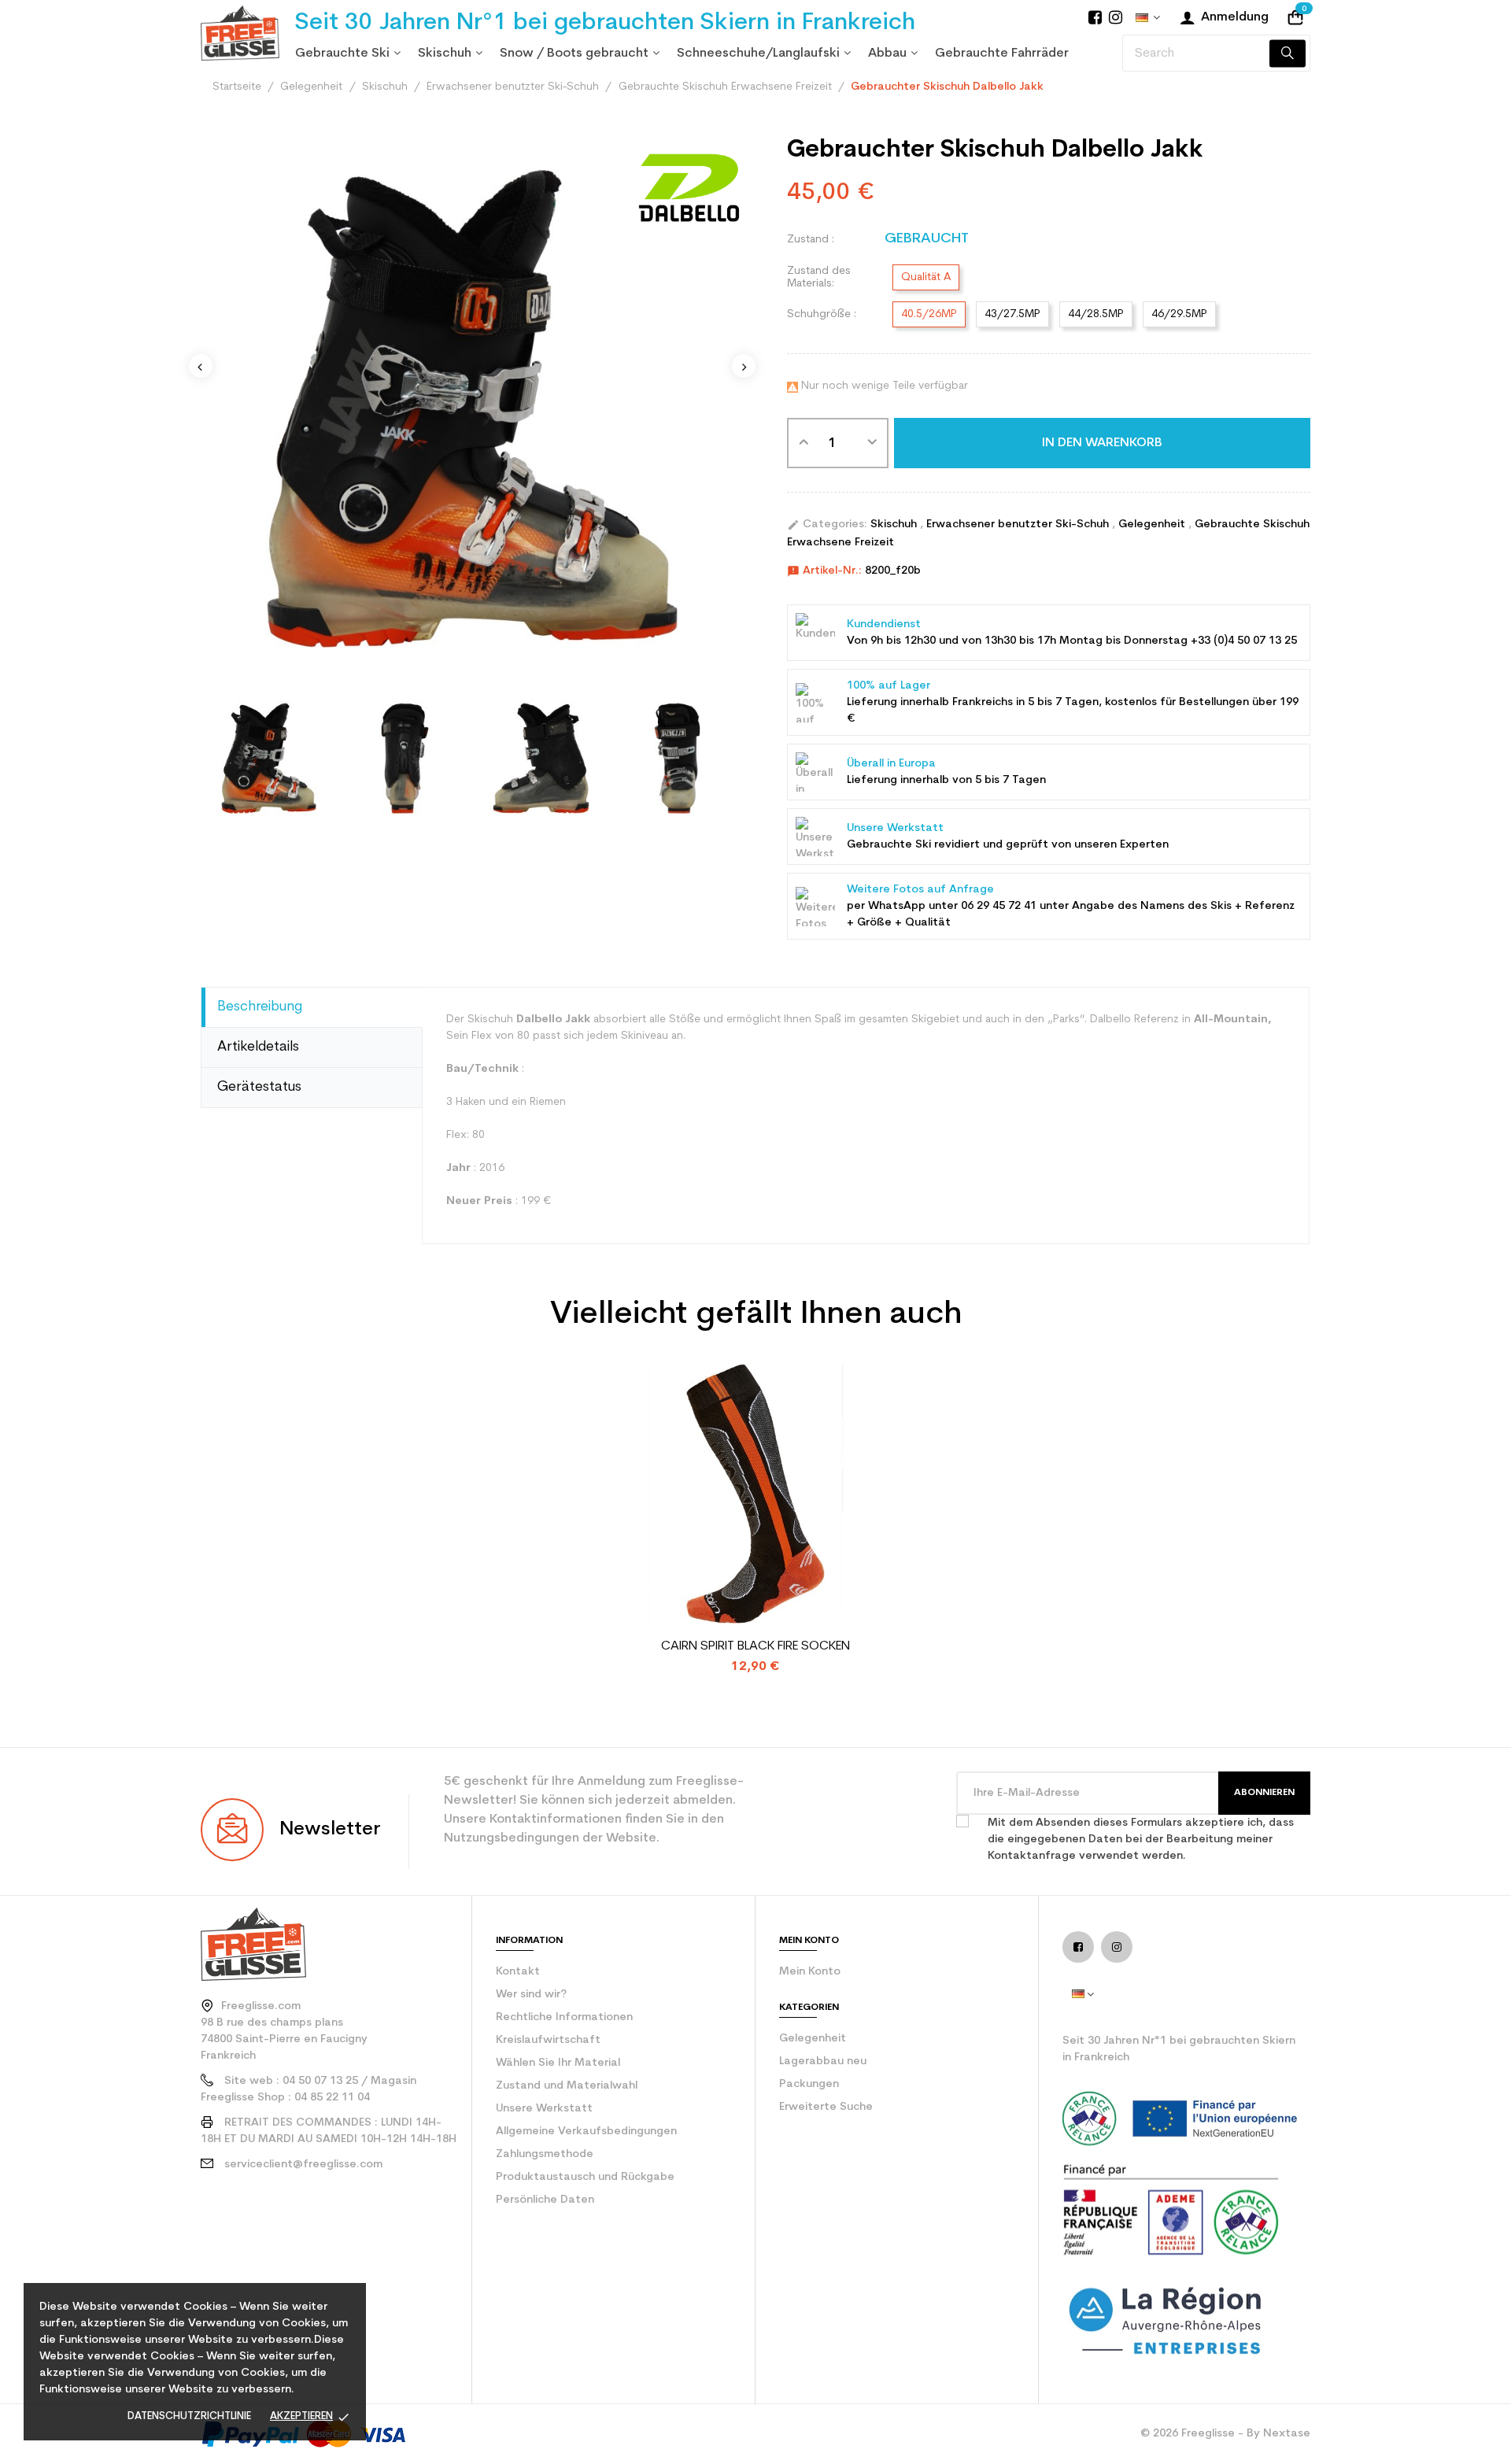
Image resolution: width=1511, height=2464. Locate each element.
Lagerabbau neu (823, 2061)
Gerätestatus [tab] (259, 1087)
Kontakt (518, 1972)
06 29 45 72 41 (999, 906)
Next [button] (744, 366)
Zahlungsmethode (545, 2154)
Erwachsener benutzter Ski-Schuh (1019, 525)
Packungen (809, 2084)
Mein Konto (810, 1972)
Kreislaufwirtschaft (548, 2040)
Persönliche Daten (545, 2200)
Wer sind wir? (531, 1995)
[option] (269, 758)
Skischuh (895, 525)
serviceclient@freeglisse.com (303, 2165)
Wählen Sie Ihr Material (558, 2063)
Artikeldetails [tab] (258, 1047)
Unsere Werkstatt (544, 2109)
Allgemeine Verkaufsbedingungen (586, 2132)
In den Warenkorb (1102, 443)
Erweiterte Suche (826, 2107)
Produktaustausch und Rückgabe (585, 2177)
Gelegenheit (1153, 525)
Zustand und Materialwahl (567, 2086)
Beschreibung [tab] (260, 1007)
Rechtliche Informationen (564, 2017)
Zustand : (811, 240)
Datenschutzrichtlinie (189, 2416)
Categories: (827, 525)
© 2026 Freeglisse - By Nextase (1225, 2434)
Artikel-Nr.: (824, 571)
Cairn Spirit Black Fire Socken (755, 1646)
